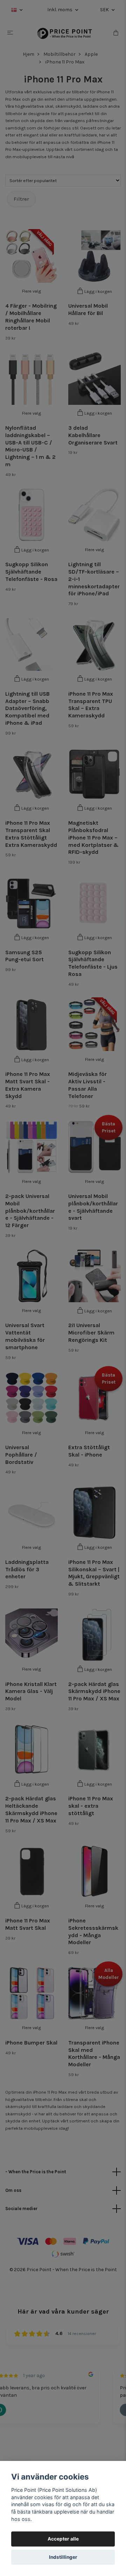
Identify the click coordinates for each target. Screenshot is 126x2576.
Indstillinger (63, 2557)
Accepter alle (63, 2539)
